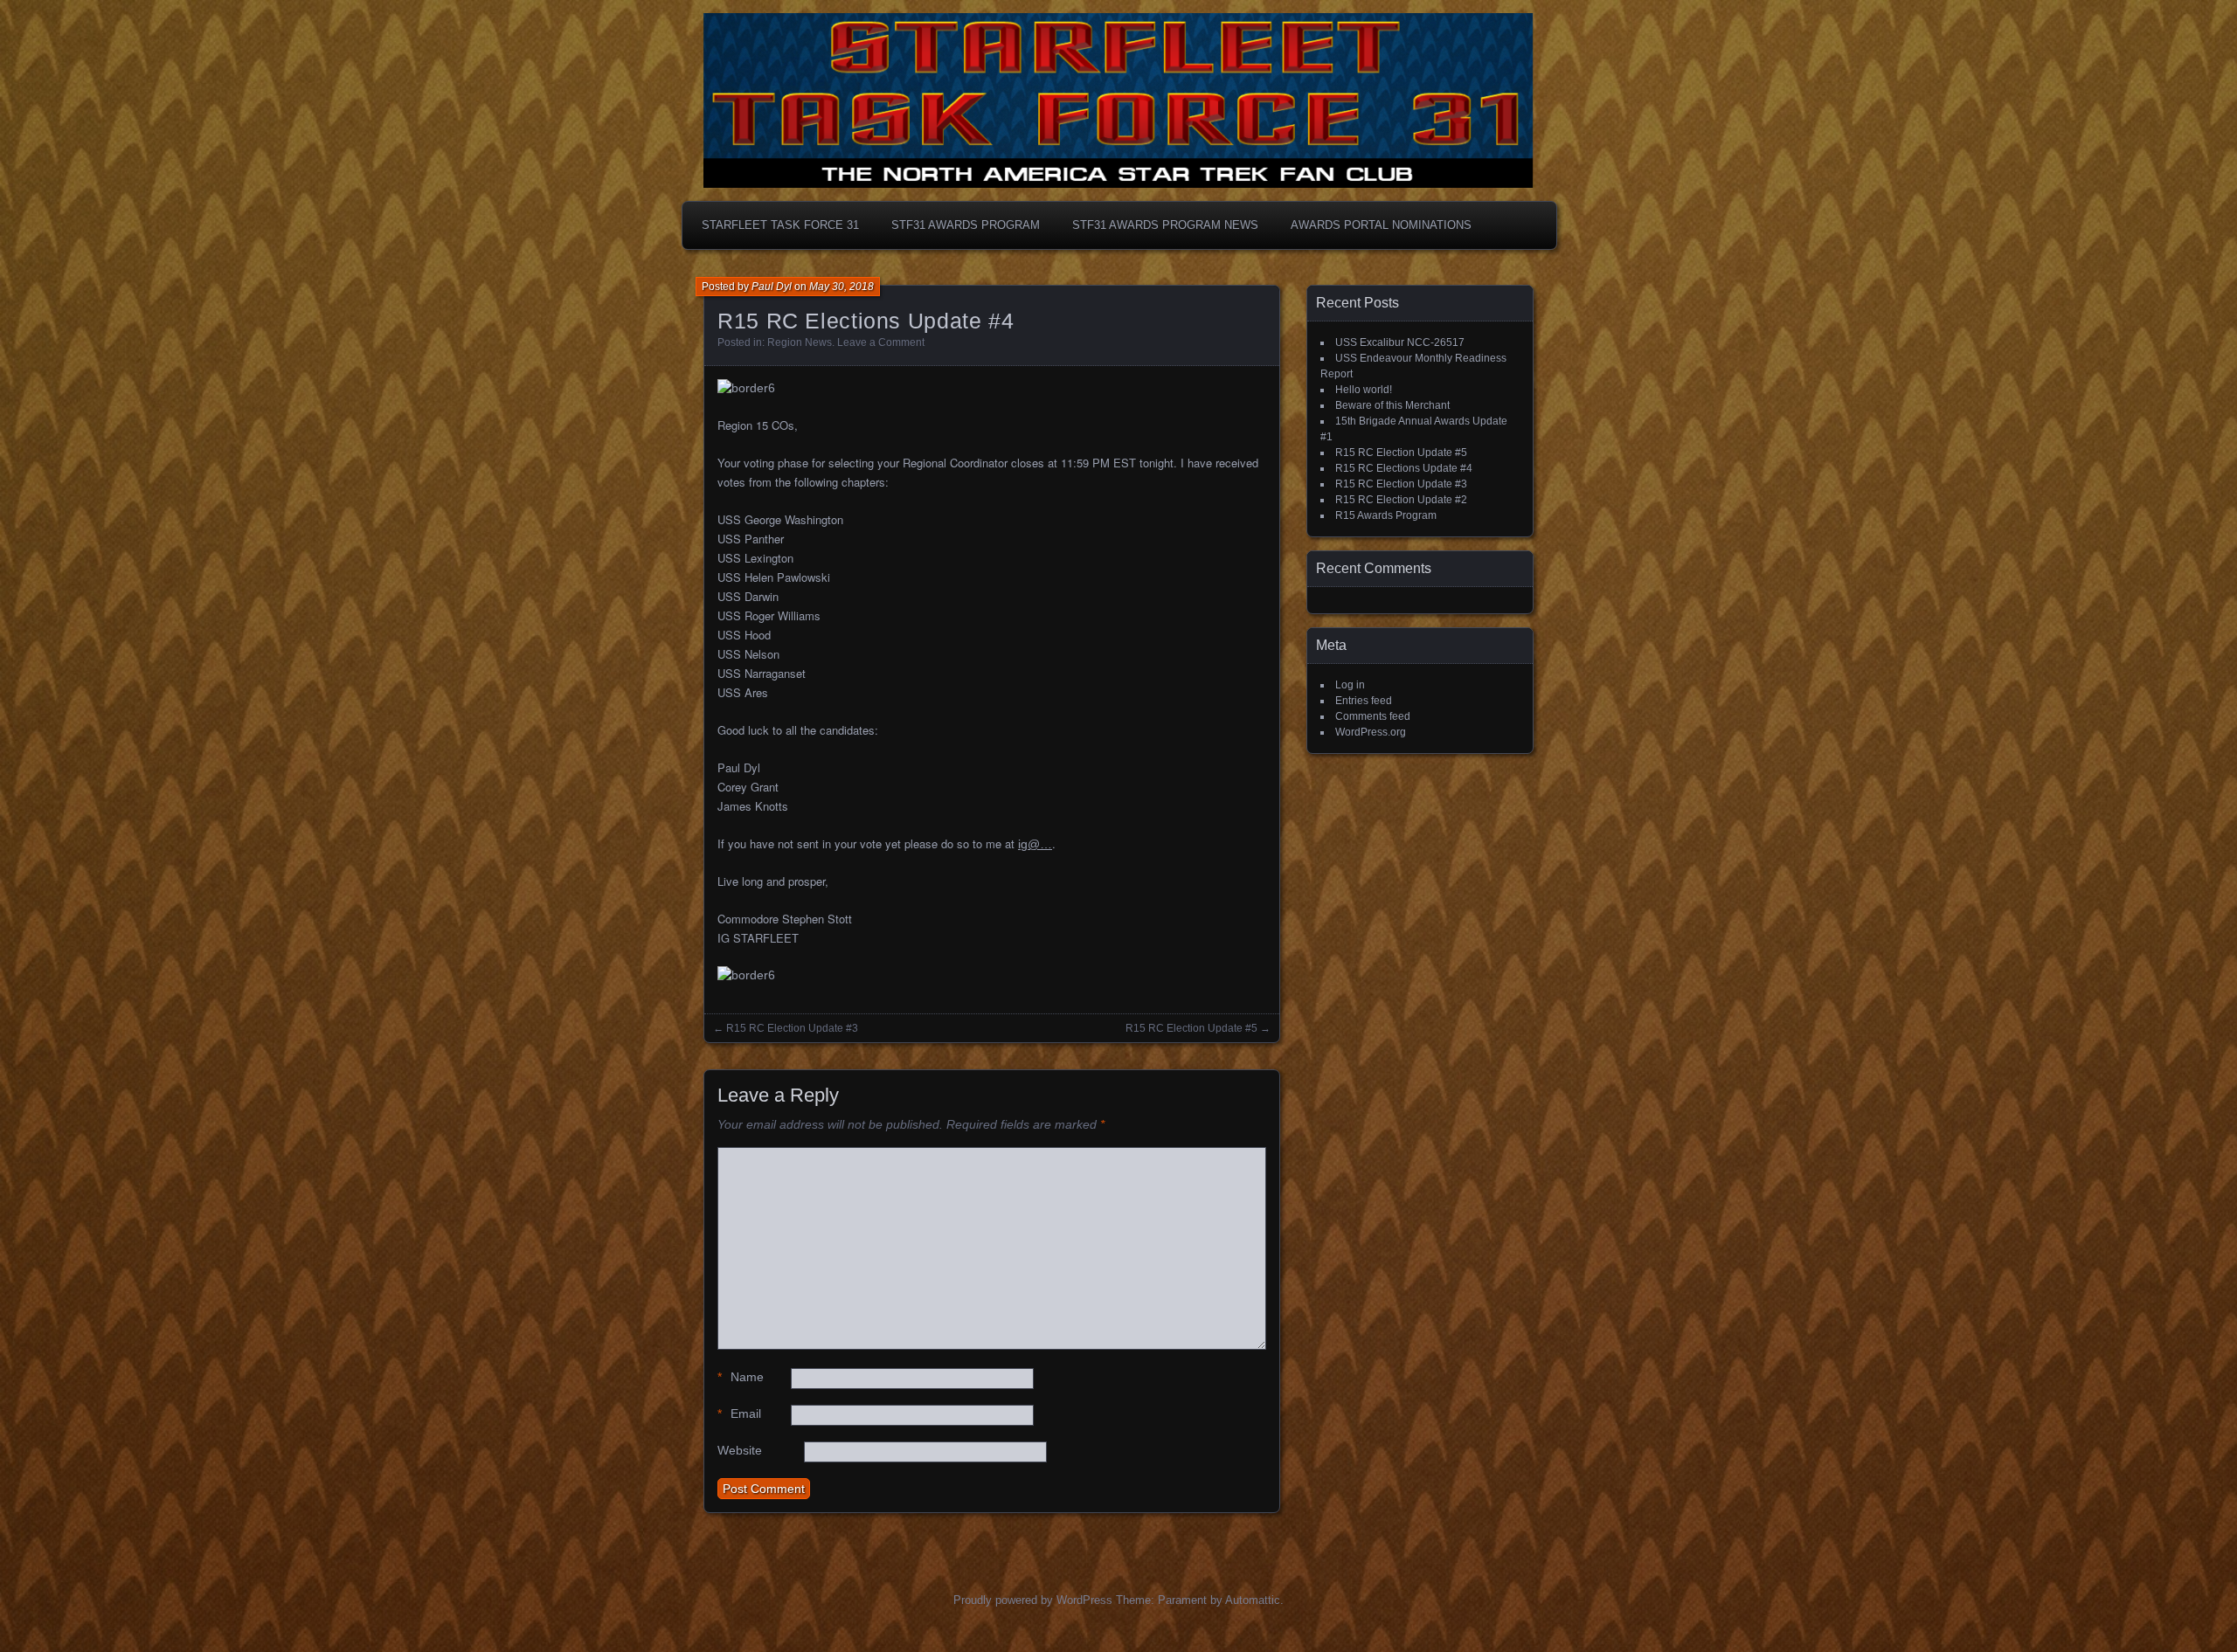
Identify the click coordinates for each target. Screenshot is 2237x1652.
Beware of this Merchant (1392, 405)
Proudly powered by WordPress (1033, 1600)
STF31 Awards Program (966, 225)
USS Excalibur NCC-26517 (1400, 342)
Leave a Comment (881, 342)
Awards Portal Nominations (1381, 225)
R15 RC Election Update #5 (1191, 1028)
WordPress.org (1371, 732)
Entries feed (1364, 701)
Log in (1350, 685)
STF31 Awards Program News (1165, 225)
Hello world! (1364, 390)
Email (739, 1414)
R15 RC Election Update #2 (1401, 500)
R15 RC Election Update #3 (792, 1028)
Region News (800, 342)
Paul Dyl (772, 287)
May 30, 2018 (841, 287)
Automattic (1253, 1600)
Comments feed (1373, 716)
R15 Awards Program (1386, 515)
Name (741, 1377)
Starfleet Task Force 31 (780, 225)
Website (740, 1450)
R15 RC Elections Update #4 (1404, 468)
